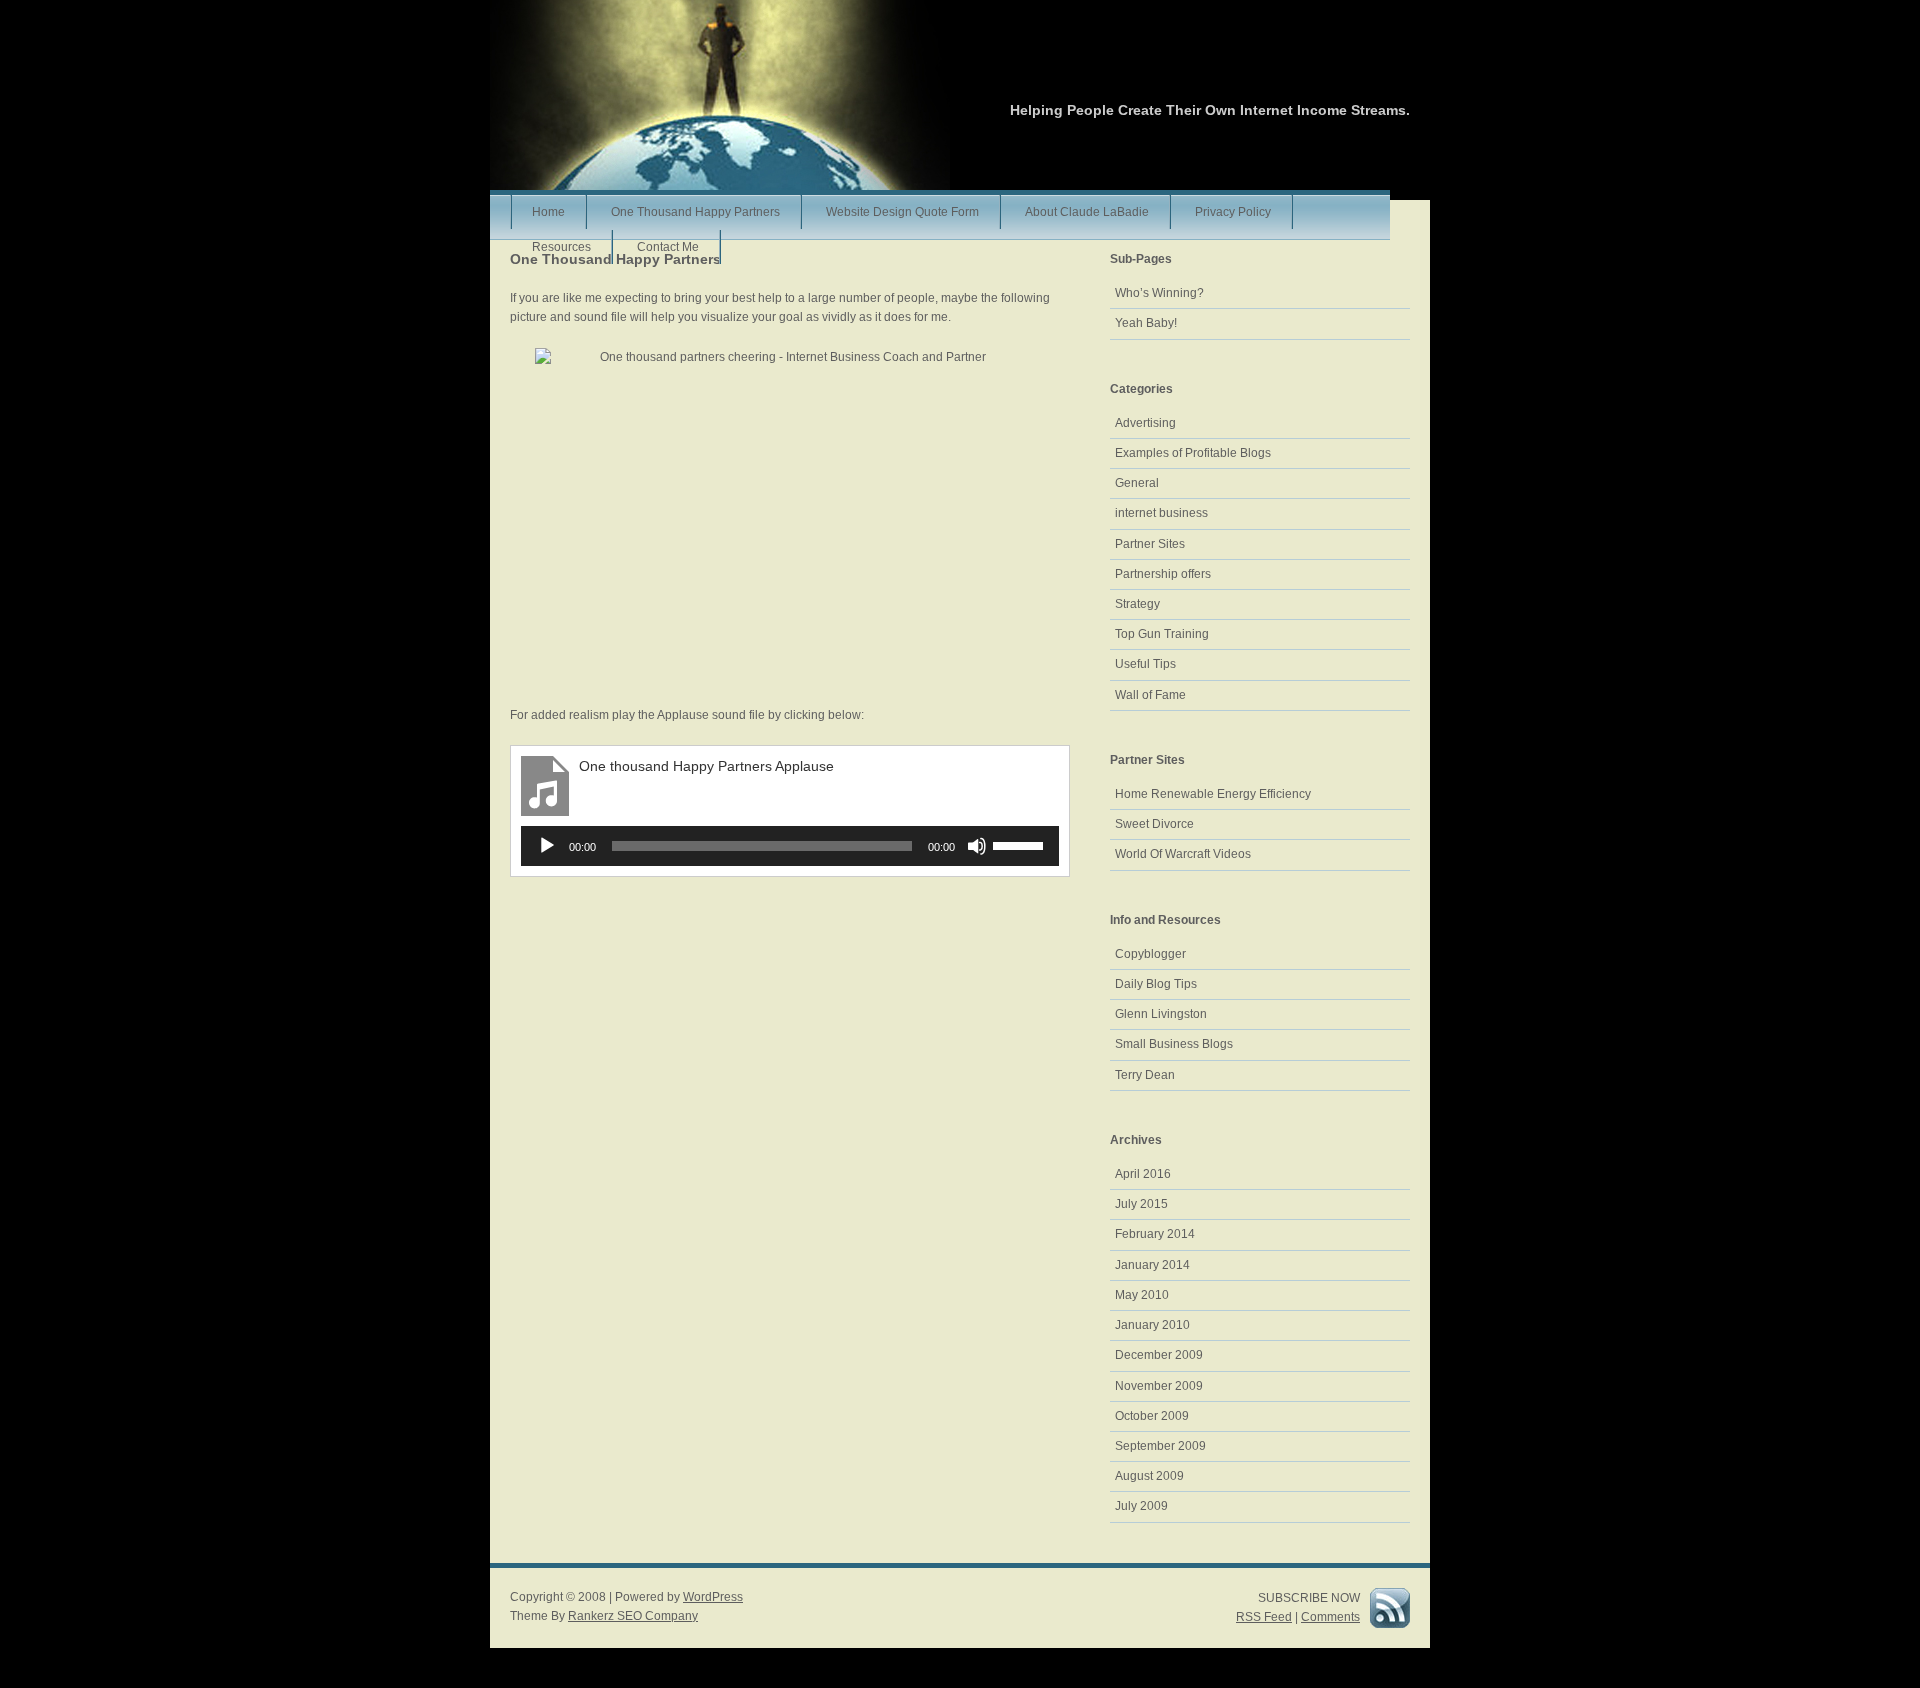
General (1137, 483)
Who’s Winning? (1159, 293)
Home (548, 212)
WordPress (713, 1597)
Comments (1330, 1617)
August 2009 (1149, 1476)
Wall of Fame (1150, 695)
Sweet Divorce (1154, 824)
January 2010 (1152, 1325)
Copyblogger (1150, 954)
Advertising (1145, 423)
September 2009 (1160, 1446)
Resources (561, 247)
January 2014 (1152, 1265)
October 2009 (1152, 1416)
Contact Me (668, 247)
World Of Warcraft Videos (1183, 854)
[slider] (1021, 844)
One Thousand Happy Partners (695, 212)
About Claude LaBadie (1087, 212)
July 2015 (1141, 1204)
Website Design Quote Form (902, 212)
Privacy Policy (1233, 212)
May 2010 (1142, 1295)
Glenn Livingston (1161, 1014)
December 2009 (1159, 1355)
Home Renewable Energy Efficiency (1213, 794)
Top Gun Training (1162, 634)
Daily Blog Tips (1156, 984)
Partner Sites (1150, 544)
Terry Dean (1145, 1075)
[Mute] (977, 846)
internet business (1161, 513)
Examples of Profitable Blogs (1193, 453)
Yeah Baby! (1146, 323)
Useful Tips (1145, 664)
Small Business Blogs (1174, 1044)
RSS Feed (1264, 1617)
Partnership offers (1163, 574)
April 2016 (1143, 1174)
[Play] (547, 846)
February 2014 (1155, 1234)
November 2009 (1159, 1386)
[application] (790, 846)
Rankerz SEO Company (633, 1616)
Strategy (1137, 604)
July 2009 (1141, 1506)
